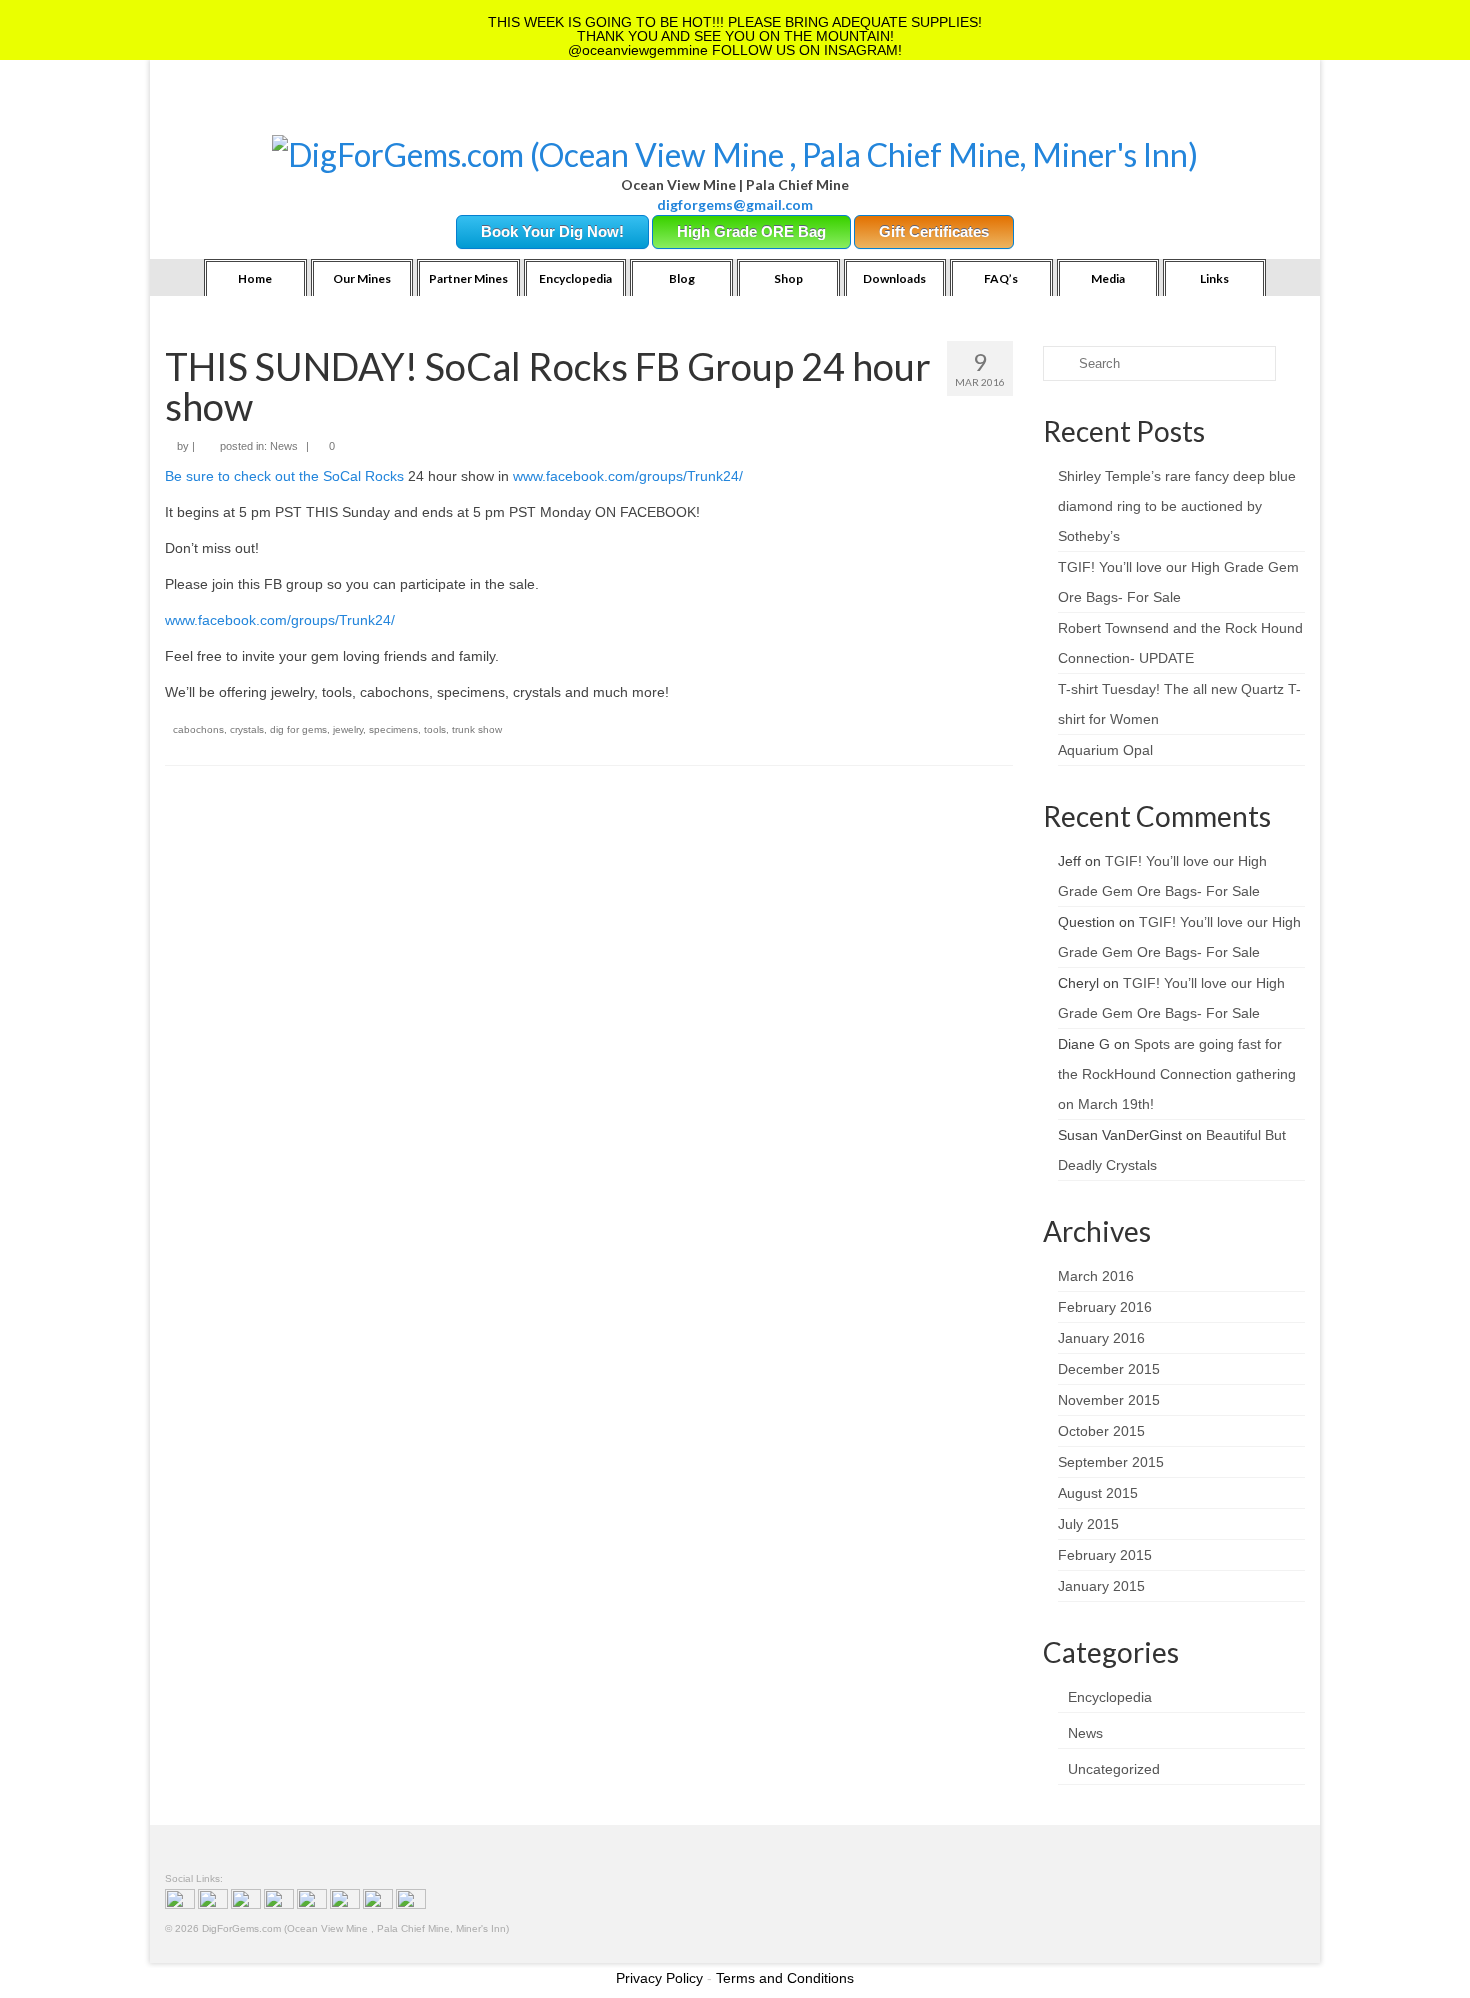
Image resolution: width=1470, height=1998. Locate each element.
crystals (247, 729)
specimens (393, 729)
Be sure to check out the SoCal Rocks (284, 476)
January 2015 (1101, 1586)
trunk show (477, 729)
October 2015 (1101, 1431)
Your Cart (336, 110)
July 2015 (1088, 1524)
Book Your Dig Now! (552, 231)
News (284, 446)
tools (435, 729)
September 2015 (1111, 1462)
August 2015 (1098, 1493)
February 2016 (1105, 1307)
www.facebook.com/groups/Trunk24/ (628, 476)
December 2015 (1109, 1369)
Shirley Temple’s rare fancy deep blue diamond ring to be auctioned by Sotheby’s (1177, 506)
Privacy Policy (659, 1978)
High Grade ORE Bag (751, 231)
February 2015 (1105, 1555)
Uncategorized (1114, 1769)
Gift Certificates (934, 231)
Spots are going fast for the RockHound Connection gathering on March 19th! (1177, 1074)
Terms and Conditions (785, 1978)
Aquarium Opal (1105, 750)
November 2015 (1109, 1400)
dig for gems (298, 729)
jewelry (348, 729)
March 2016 (1096, 1276)
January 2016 (1101, 1338)
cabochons (198, 729)
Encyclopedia (1110, 1697)
